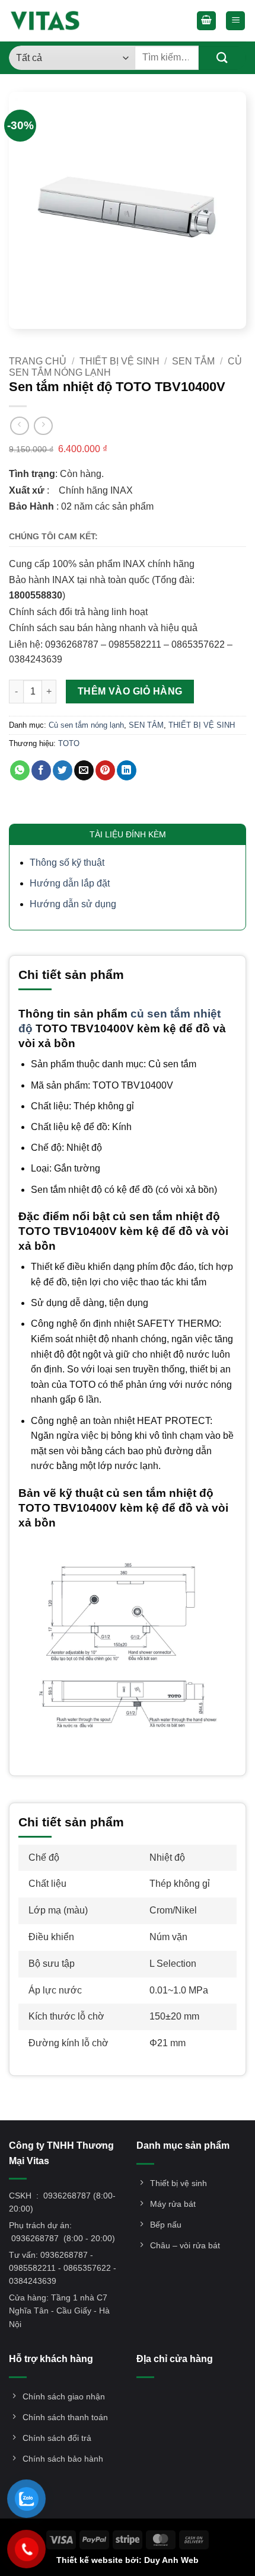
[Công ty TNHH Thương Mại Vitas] (49, 21)
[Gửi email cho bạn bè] (84, 770)
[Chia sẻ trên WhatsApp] (20, 770)
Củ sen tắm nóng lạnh (86, 725)
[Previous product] (43, 426)
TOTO (69, 743)
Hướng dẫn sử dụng (73, 904)
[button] (206, 21)
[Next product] (19, 426)
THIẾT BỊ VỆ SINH (119, 361)
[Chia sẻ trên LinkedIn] (127, 770)
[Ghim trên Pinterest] (105, 770)
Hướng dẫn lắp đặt (70, 883)
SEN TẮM (193, 361)
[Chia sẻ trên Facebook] (41, 770)
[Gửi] (222, 58)
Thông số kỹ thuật (67, 863)
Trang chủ (38, 361)
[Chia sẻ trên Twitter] (63, 770)
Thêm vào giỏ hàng (130, 691)
